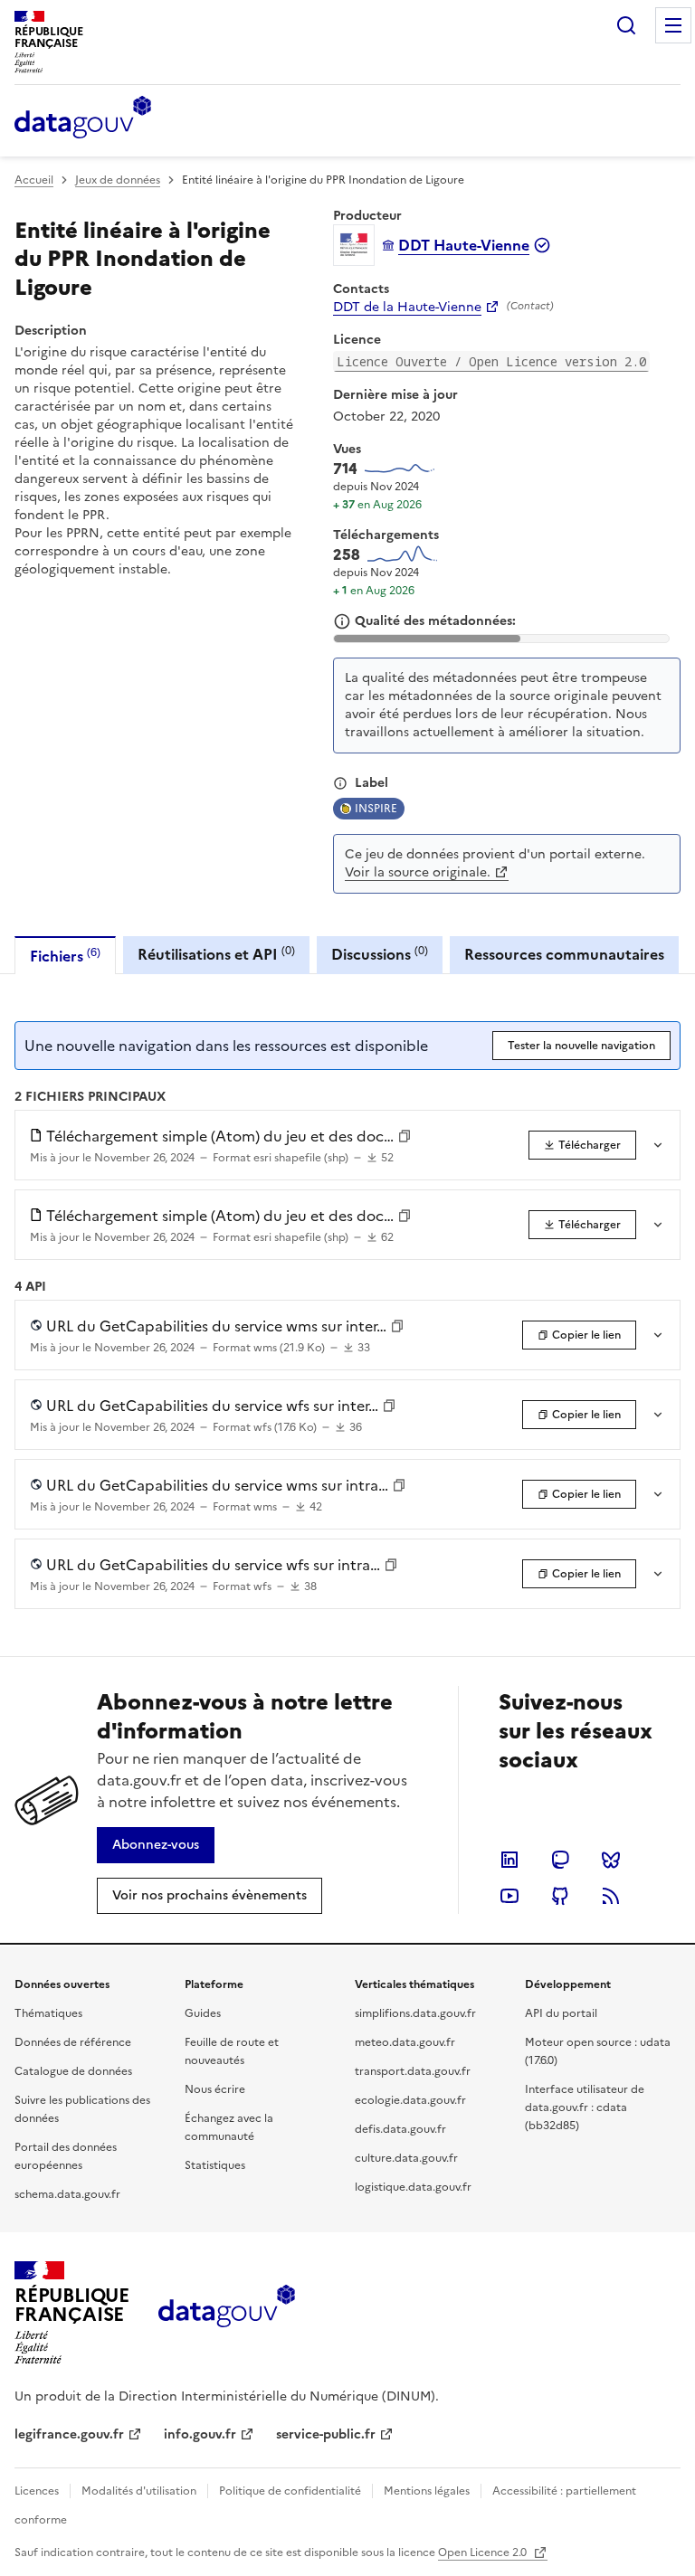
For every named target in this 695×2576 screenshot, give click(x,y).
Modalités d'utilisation (139, 2491)
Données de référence (73, 2042)
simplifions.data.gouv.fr (415, 2013)
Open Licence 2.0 (484, 2552)
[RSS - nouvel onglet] (611, 1896)
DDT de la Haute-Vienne (407, 308)
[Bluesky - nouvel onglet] (611, 1860)
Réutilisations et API (216, 954)
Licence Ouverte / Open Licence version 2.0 (491, 361)
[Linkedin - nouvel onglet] (509, 1860)
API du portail (561, 2013)
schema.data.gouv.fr (67, 2194)
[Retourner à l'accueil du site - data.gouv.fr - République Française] (227, 2313)
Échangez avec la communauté (229, 2127)
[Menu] (673, 25)
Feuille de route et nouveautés (232, 2051)
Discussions (380, 954)
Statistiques (215, 2165)
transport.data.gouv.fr (413, 2071)
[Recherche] (626, 25)
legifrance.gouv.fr (69, 2434)
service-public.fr (326, 2434)
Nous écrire (215, 2089)
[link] (582, 1145)
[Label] (340, 783)
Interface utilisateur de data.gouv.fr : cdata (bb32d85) (585, 2107)
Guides (203, 2013)
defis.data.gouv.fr (400, 2129)
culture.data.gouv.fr (406, 2158)
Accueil (34, 180)
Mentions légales (427, 2491)
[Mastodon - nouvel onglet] (560, 1860)
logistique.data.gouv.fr (413, 2187)
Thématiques (48, 2013)
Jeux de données (118, 180)
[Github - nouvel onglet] (560, 1896)
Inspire (376, 809)
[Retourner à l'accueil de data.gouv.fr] (83, 118)
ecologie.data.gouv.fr (410, 2100)
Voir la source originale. (418, 872)
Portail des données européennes (66, 2156)
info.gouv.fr (200, 2434)
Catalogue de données (73, 2071)
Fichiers (65, 956)
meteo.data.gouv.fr (405, 2042)
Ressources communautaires (564, 954)
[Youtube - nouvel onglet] (509, 1896)
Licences (37, 2491)
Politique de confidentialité (290, 2491)
